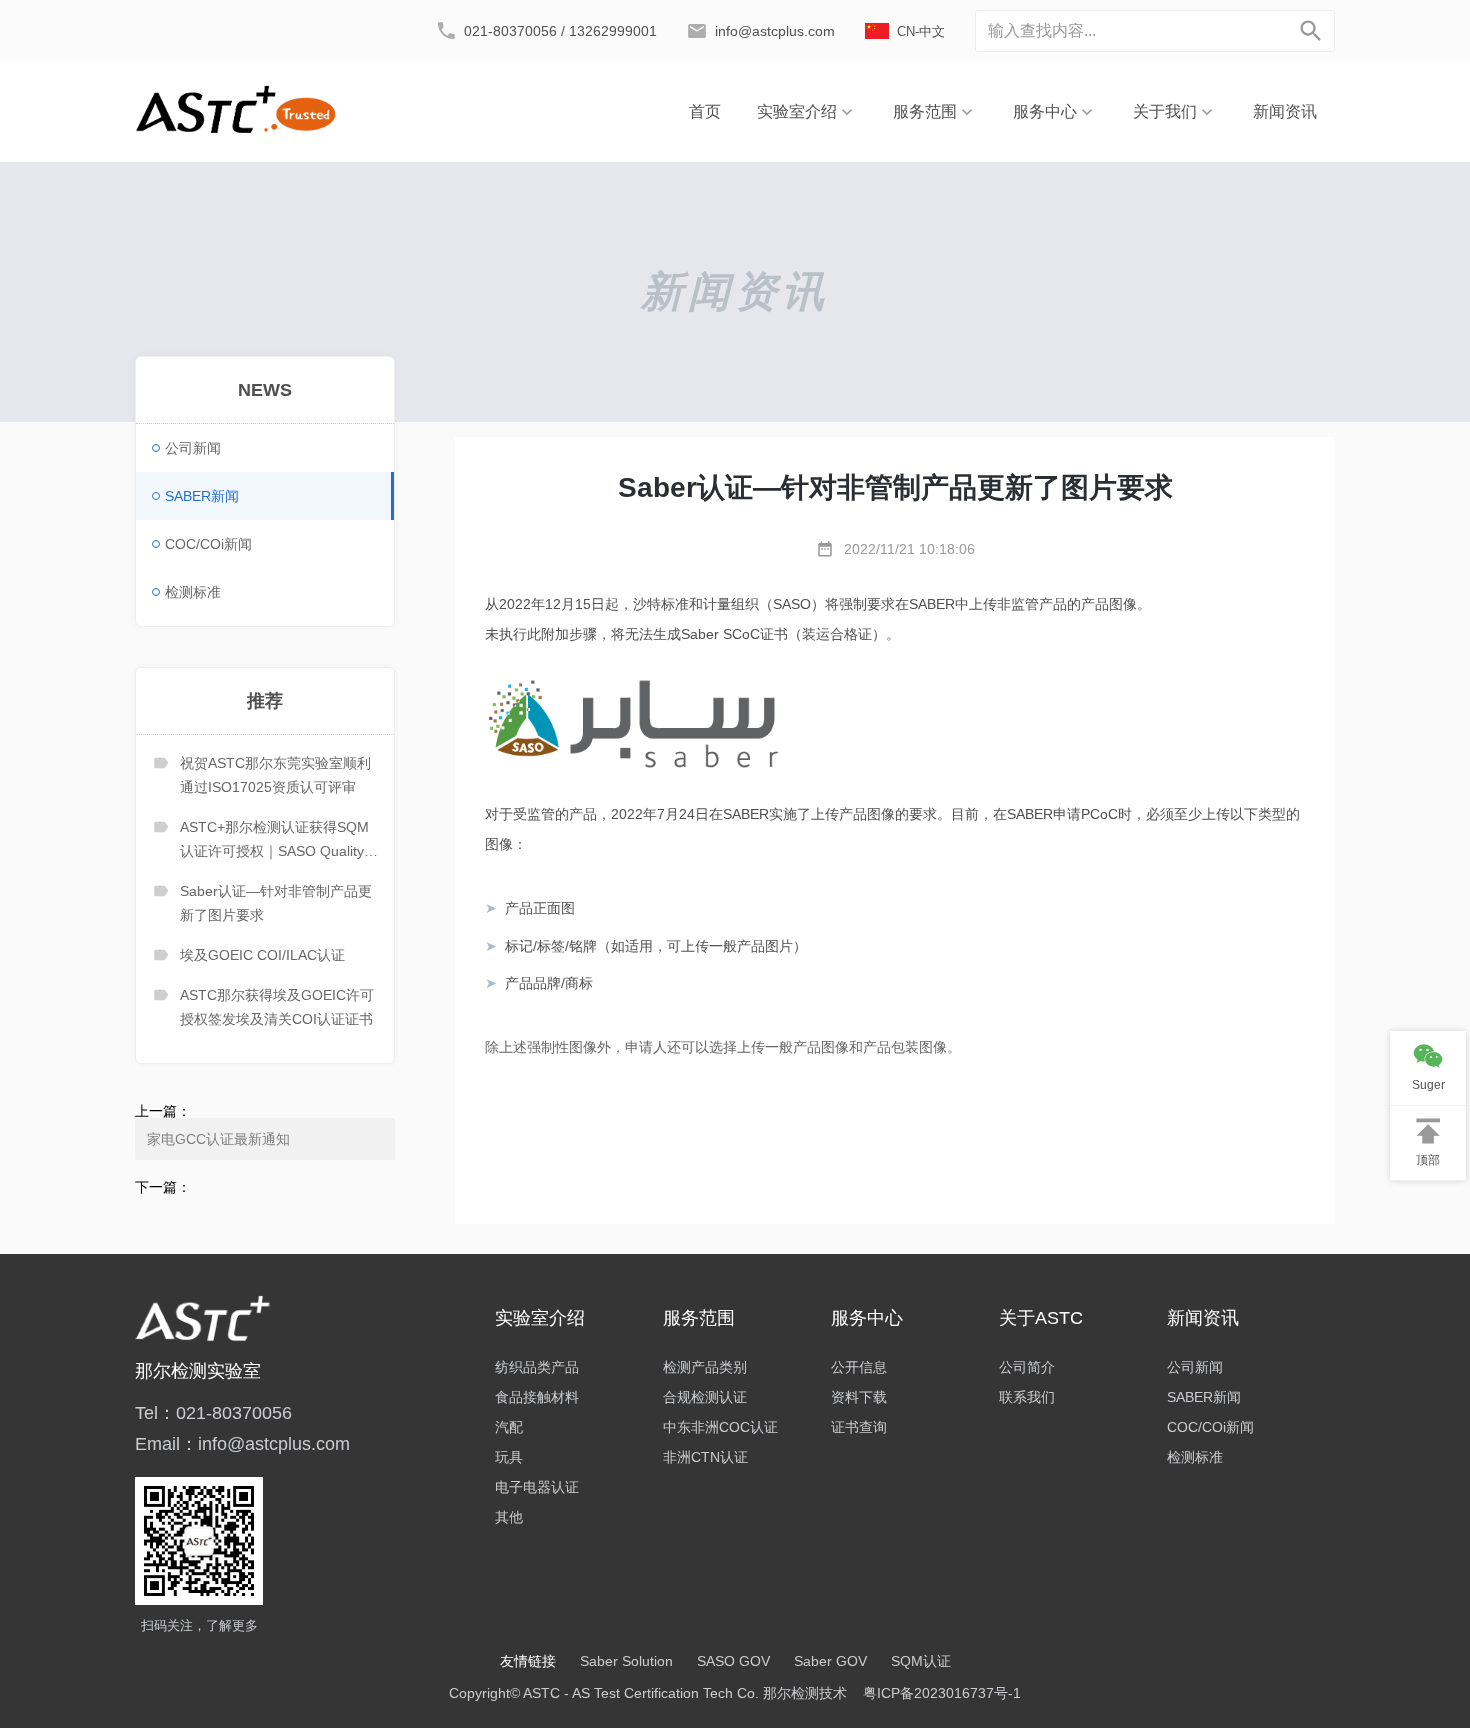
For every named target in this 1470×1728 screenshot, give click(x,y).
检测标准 (193, 592)
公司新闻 (193, 448)
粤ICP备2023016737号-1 (942, 1693)
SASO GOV (733, 1661)
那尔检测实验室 (198, 1371)
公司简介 (1027, 1367)
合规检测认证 (705, 1397)
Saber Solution (626, 1661)
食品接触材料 (537, 1397)
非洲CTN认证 (705, 1457)
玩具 (509, 1457)
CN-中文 (921, 31)
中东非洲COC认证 (720, 1427)
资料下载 (859, 1397)
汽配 (509, 1427)
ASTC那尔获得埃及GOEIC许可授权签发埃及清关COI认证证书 (277, 1007)
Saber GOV (830, 1661)
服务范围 (925, 111)
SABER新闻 (202, 496)
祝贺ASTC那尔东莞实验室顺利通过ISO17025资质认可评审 (275, 775)
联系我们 (1027, 1397)
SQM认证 (921, 1661)
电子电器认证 (537, 1487)
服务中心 (1045, 111)
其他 (509, 1517)
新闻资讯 (1285, 111)
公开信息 (859, 1367)
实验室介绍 (797, 111)
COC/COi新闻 (208, 544)
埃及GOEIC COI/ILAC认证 (262, 955)
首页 (705, 111)
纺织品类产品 (537, 1367)
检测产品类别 (705, 1367)
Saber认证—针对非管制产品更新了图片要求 (276, 903)
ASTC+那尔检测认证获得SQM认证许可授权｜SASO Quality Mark (274, 841)
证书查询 (859, 1427)
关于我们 (1165, 111)
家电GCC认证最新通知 (218, 1139)
